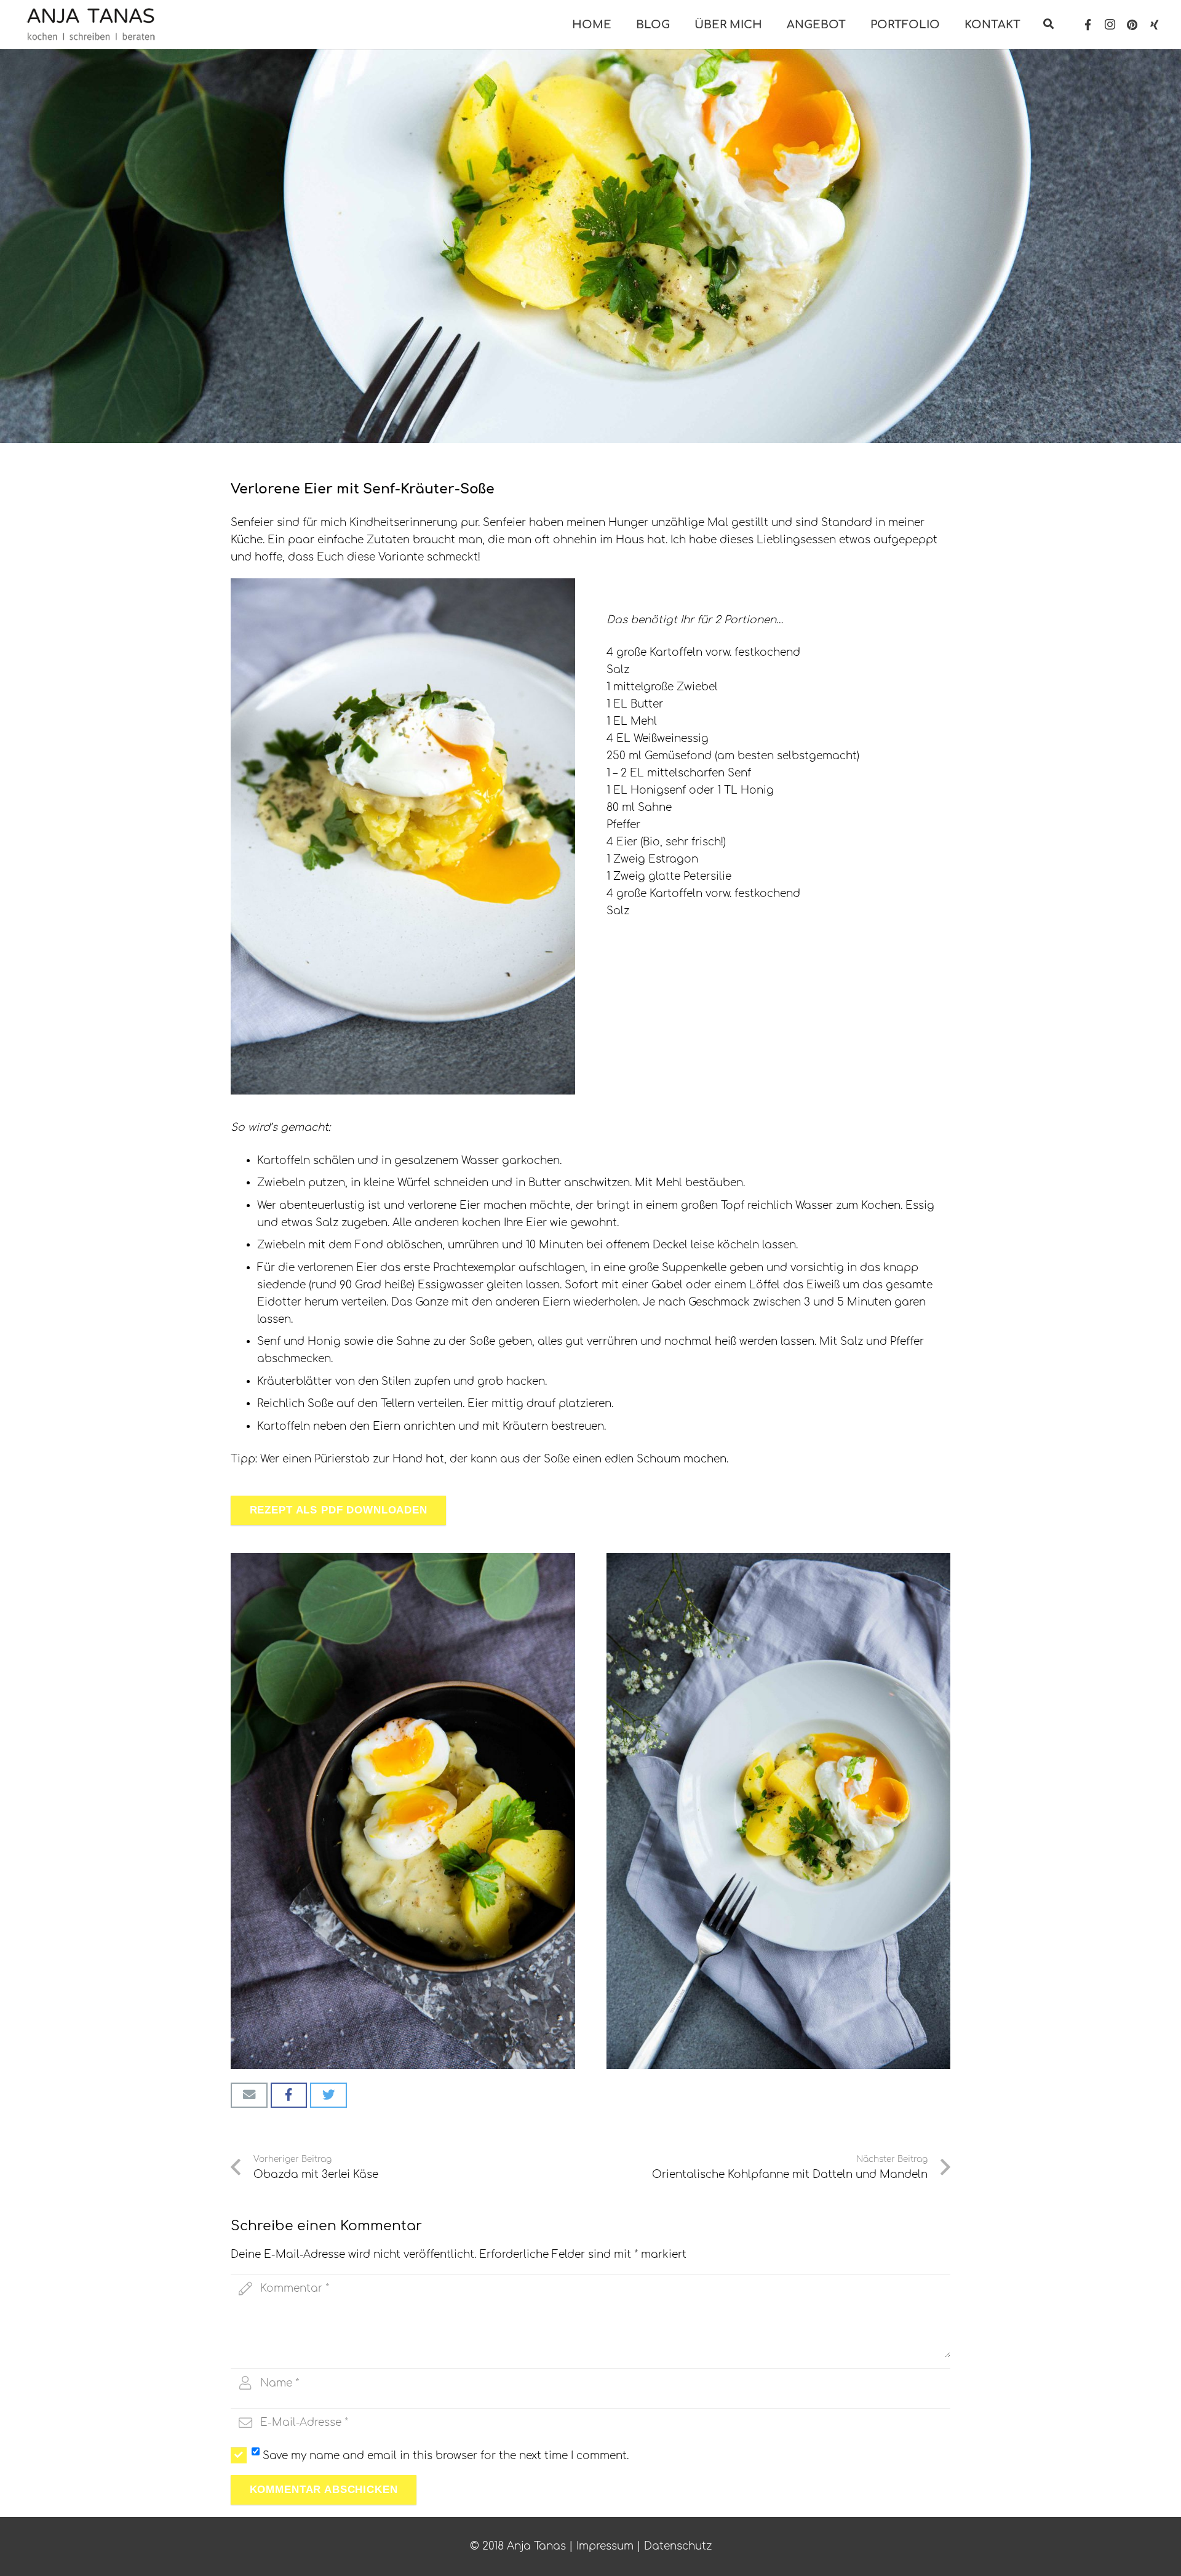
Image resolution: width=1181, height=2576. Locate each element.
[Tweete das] (328, 2095)
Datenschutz (678, 2546)
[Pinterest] (1132, 25)
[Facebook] (1088, 25)
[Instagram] (1110, 25)
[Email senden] (249, 2095)
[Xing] (1155, 25)
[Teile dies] (289, 2095)
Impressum (605, 2546)
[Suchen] (1049, 25)
